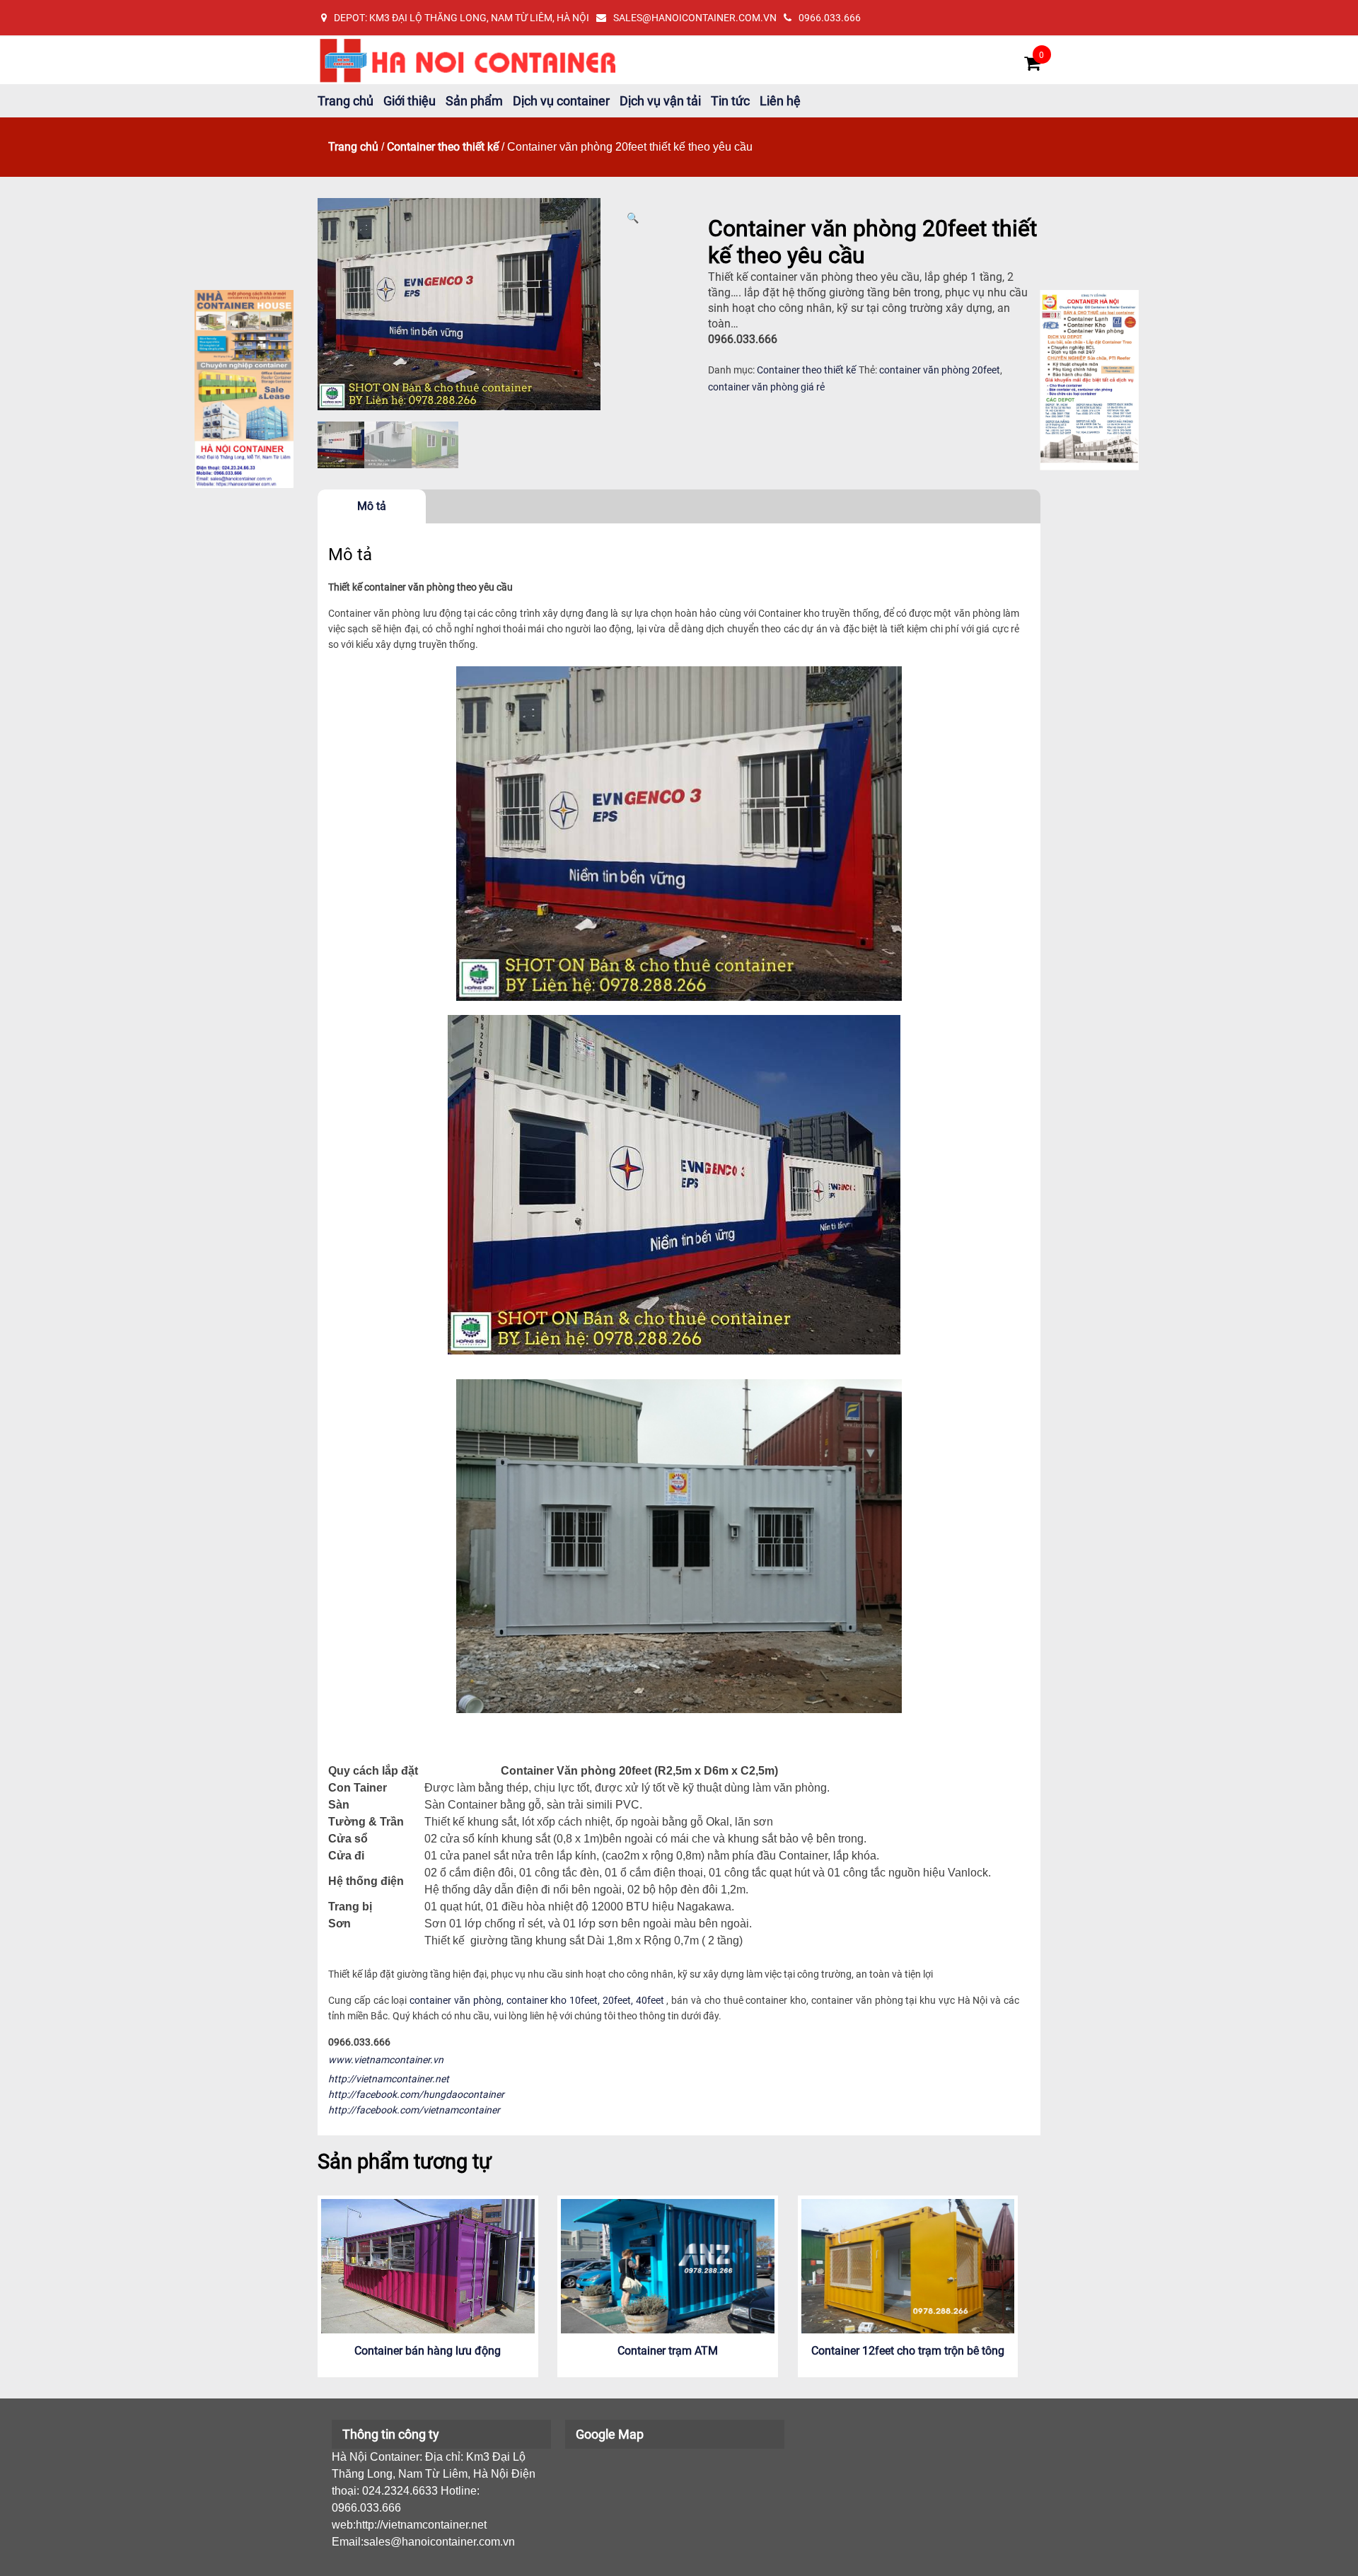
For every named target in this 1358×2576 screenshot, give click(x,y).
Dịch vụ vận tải (660, 101)
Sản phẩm (474, 101)
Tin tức (730, 101)
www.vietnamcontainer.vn (386, 2060)
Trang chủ (346, 101)
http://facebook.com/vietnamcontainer (414, 2110)
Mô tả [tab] (372, 506)
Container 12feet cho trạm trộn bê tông (908, 2351)
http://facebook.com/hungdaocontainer (416, 2094)
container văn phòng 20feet (940, 370)
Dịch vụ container (561, 101)
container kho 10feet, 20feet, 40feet (585, 2000)
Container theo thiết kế (443, 147)
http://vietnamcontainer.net (389, 2079)
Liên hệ (780, 101)
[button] (633, 218)
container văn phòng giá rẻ (766, 387)
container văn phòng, (457, 2000)
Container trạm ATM (668, 2351)
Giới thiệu (410, 101)
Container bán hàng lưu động (428, 2351)
